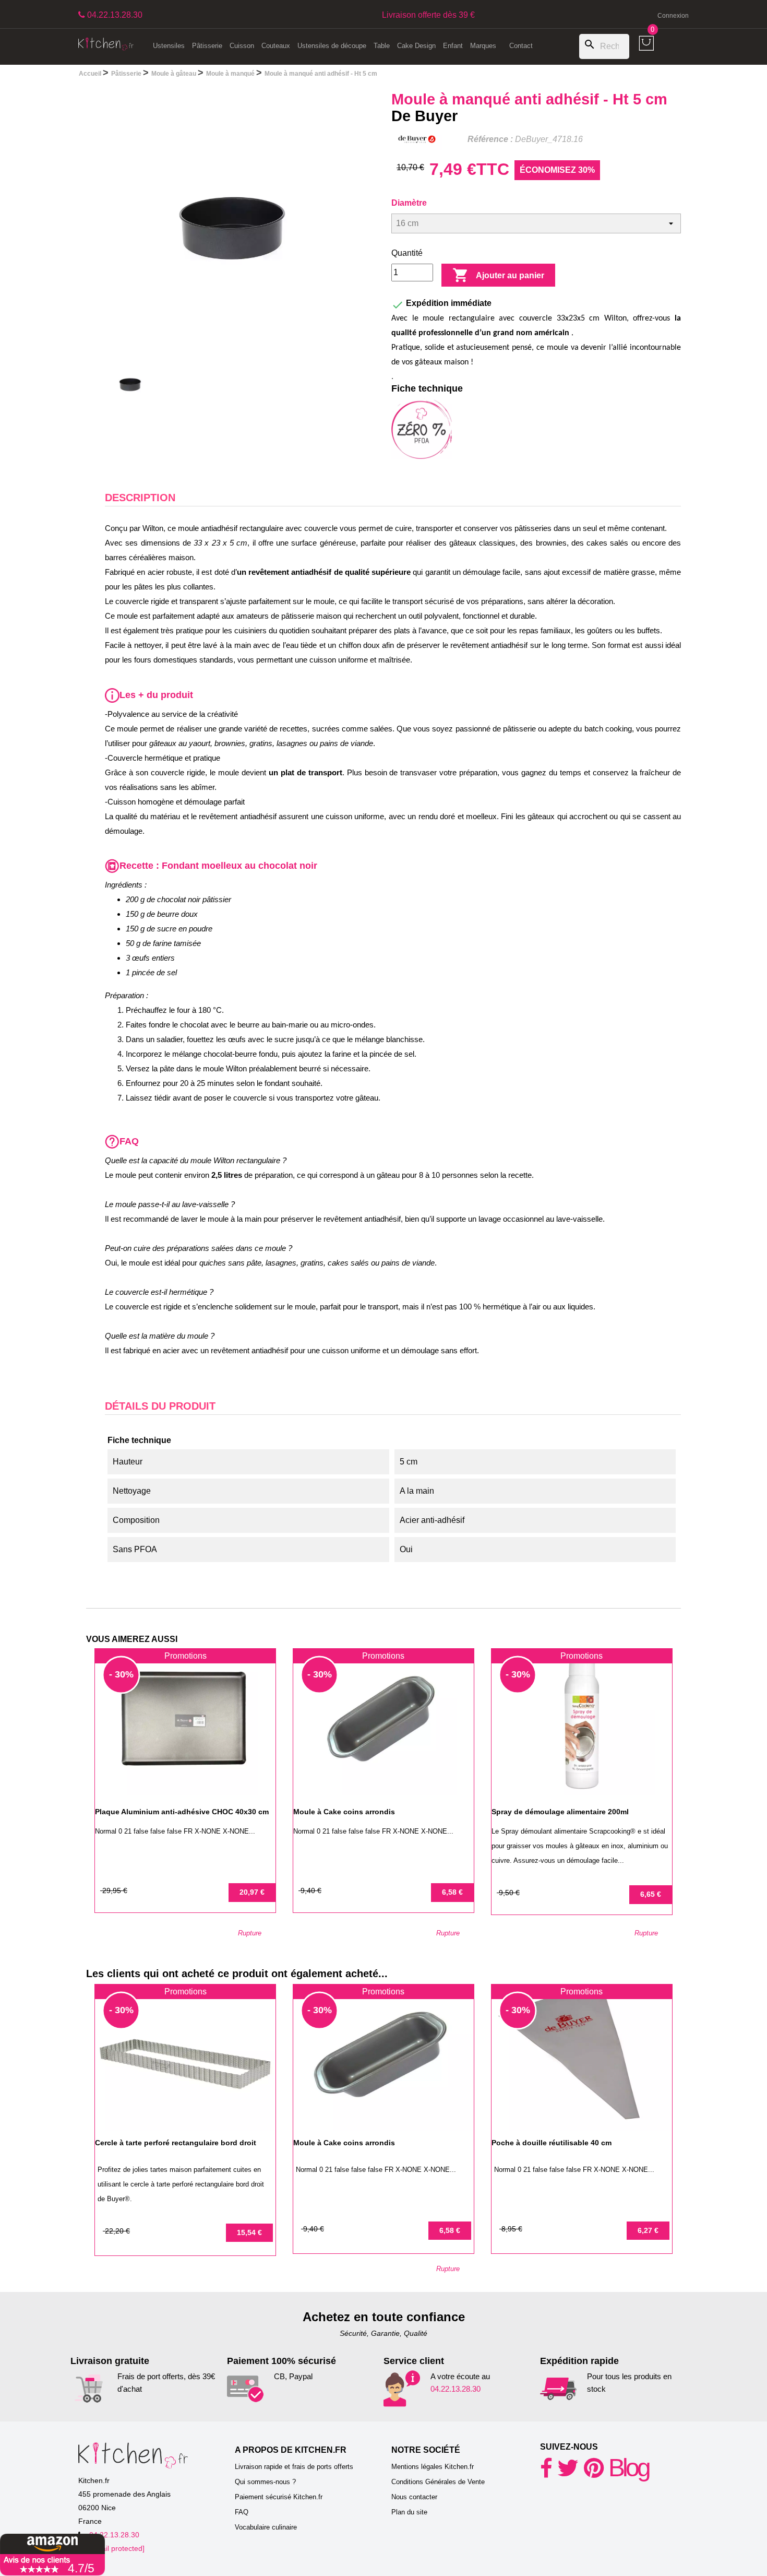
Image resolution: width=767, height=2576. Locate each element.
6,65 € (651, 1894)
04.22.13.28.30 (456, 2389)
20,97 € (252, 1892)
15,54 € (249, 2232)
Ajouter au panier (498, 275)
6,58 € (452, 1892)
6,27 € (648, 2230)
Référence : (490, 139)
